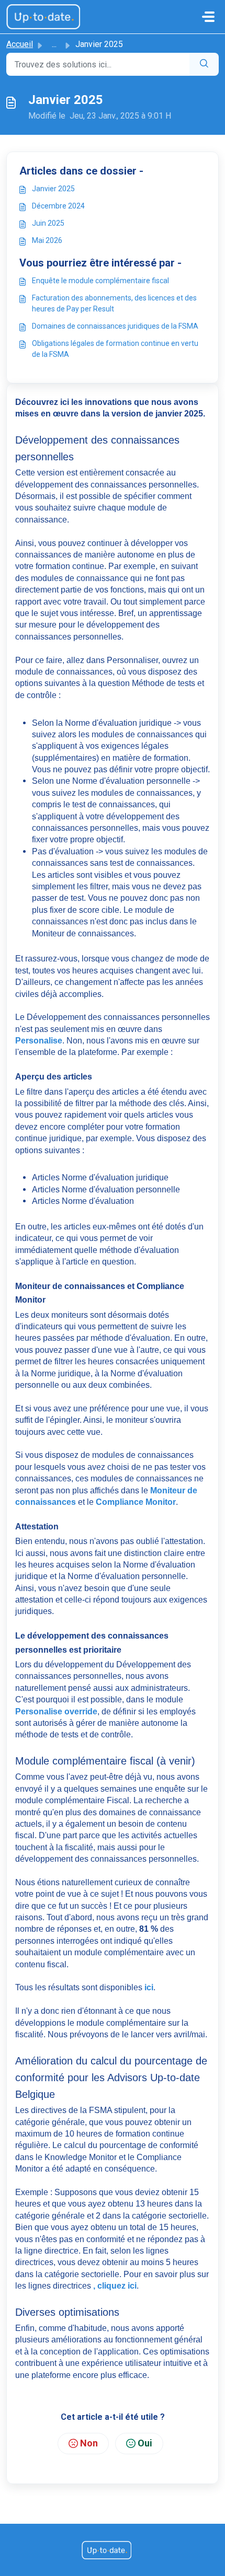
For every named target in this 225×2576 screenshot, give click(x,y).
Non (89, 2443)
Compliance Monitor (136, 1502)
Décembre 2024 (58, 206)
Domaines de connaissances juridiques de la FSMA (115, 326)
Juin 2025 (48, 223)
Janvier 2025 (53, 189)
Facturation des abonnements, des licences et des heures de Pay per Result (114, 303)
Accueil (20, 44)
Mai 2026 (47, 240)
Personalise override (56, 1711)
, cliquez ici (115, 2286)
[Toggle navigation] (208, 17)
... (54, 44)
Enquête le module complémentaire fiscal (100, 281)
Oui (145, 2443)
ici (149, 1987)
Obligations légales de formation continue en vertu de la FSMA (115, 349)
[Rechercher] (204, 64)
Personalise (39, 1041)
